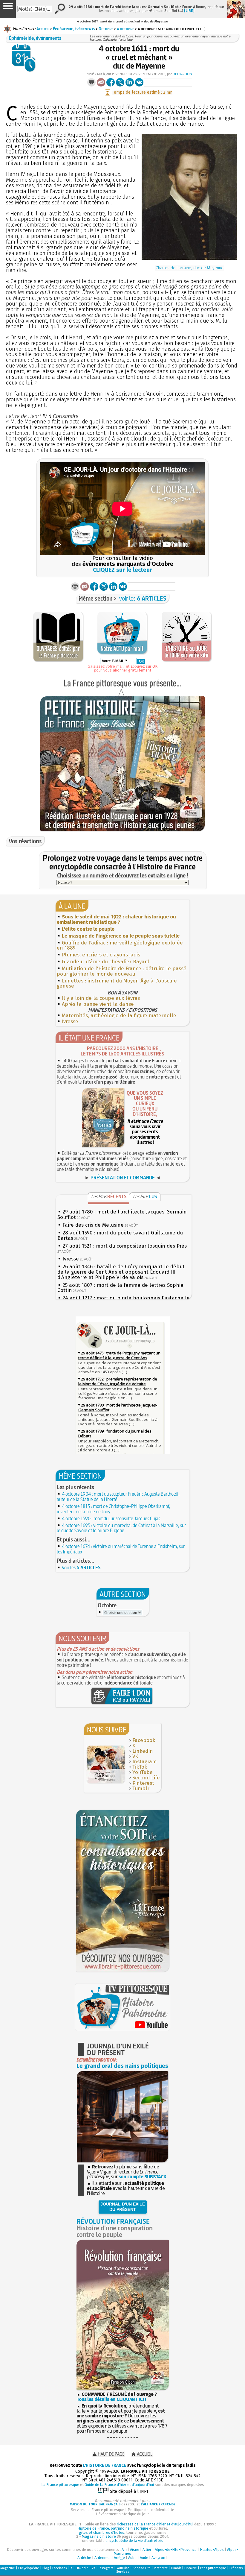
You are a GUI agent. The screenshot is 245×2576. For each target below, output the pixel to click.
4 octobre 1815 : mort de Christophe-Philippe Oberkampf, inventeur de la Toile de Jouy (114, 1509)
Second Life (146, 1778)
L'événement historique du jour (122, 2514)
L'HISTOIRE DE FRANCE (105, 2465)
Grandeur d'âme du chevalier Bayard (106, 962)
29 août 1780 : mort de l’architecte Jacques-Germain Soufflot (122, 1215)
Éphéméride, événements (74, 29)
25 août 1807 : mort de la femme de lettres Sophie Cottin (120, 1288)
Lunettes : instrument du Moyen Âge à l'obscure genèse (117, 984)
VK (135, 1756)
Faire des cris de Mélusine (93, 1225)
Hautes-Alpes (212, 2550)
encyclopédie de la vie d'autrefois (134, 2541)
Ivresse (70, 1022)
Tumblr (141, 1789)
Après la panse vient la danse (98, 1004)
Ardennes (102, 2558)
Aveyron (158, 2558)
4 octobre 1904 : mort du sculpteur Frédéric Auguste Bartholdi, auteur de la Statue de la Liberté (118, 1497)
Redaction (182, 74)
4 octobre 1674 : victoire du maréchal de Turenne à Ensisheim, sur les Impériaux (121, 1549)
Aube (132, 2558)
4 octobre (125, 29)
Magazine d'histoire (99, 2536)
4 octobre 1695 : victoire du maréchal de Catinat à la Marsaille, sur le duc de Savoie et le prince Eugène (121, 1528)
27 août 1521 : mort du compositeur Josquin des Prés (125, 1246)
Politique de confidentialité (151, 2510)
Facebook (144, 1740)
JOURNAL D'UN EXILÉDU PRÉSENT (123, 2207)
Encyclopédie (29, 2568)
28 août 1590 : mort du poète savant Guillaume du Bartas (120, 1235)
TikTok (140, 1767)
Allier (147, 2550)
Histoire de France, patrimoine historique (113, 2528)
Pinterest (143, 1783)
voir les (143, 598)
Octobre (106, 29)
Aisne (135, 2550)
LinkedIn (143, 1751)
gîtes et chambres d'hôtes (102, 2532)
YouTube (143, 1772)
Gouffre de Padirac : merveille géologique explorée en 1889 (120, 946)
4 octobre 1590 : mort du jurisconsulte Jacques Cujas (111, 1518)
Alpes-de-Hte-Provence (176, 2550)
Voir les (81, 1568)
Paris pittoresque (213, 2568)
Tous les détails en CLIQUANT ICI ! (111, 2399)
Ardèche (84, 2558)
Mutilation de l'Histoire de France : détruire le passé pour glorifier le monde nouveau (122, 971)
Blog (46, 2568)
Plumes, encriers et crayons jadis (101, 955)
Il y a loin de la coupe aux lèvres (101, 998)
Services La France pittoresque (98, 2510)
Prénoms (236, 2568)
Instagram (144, 1762)
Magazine (8, 2568)
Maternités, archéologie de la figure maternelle (119, 1016)
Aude (144, 2558)
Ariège (119, 2558)
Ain (124, 2550)
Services (123, 2572)
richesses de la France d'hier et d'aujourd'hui (155, 2524)
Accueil (43, 29)
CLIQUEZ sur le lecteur (122, 570)
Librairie (191, 2568)
